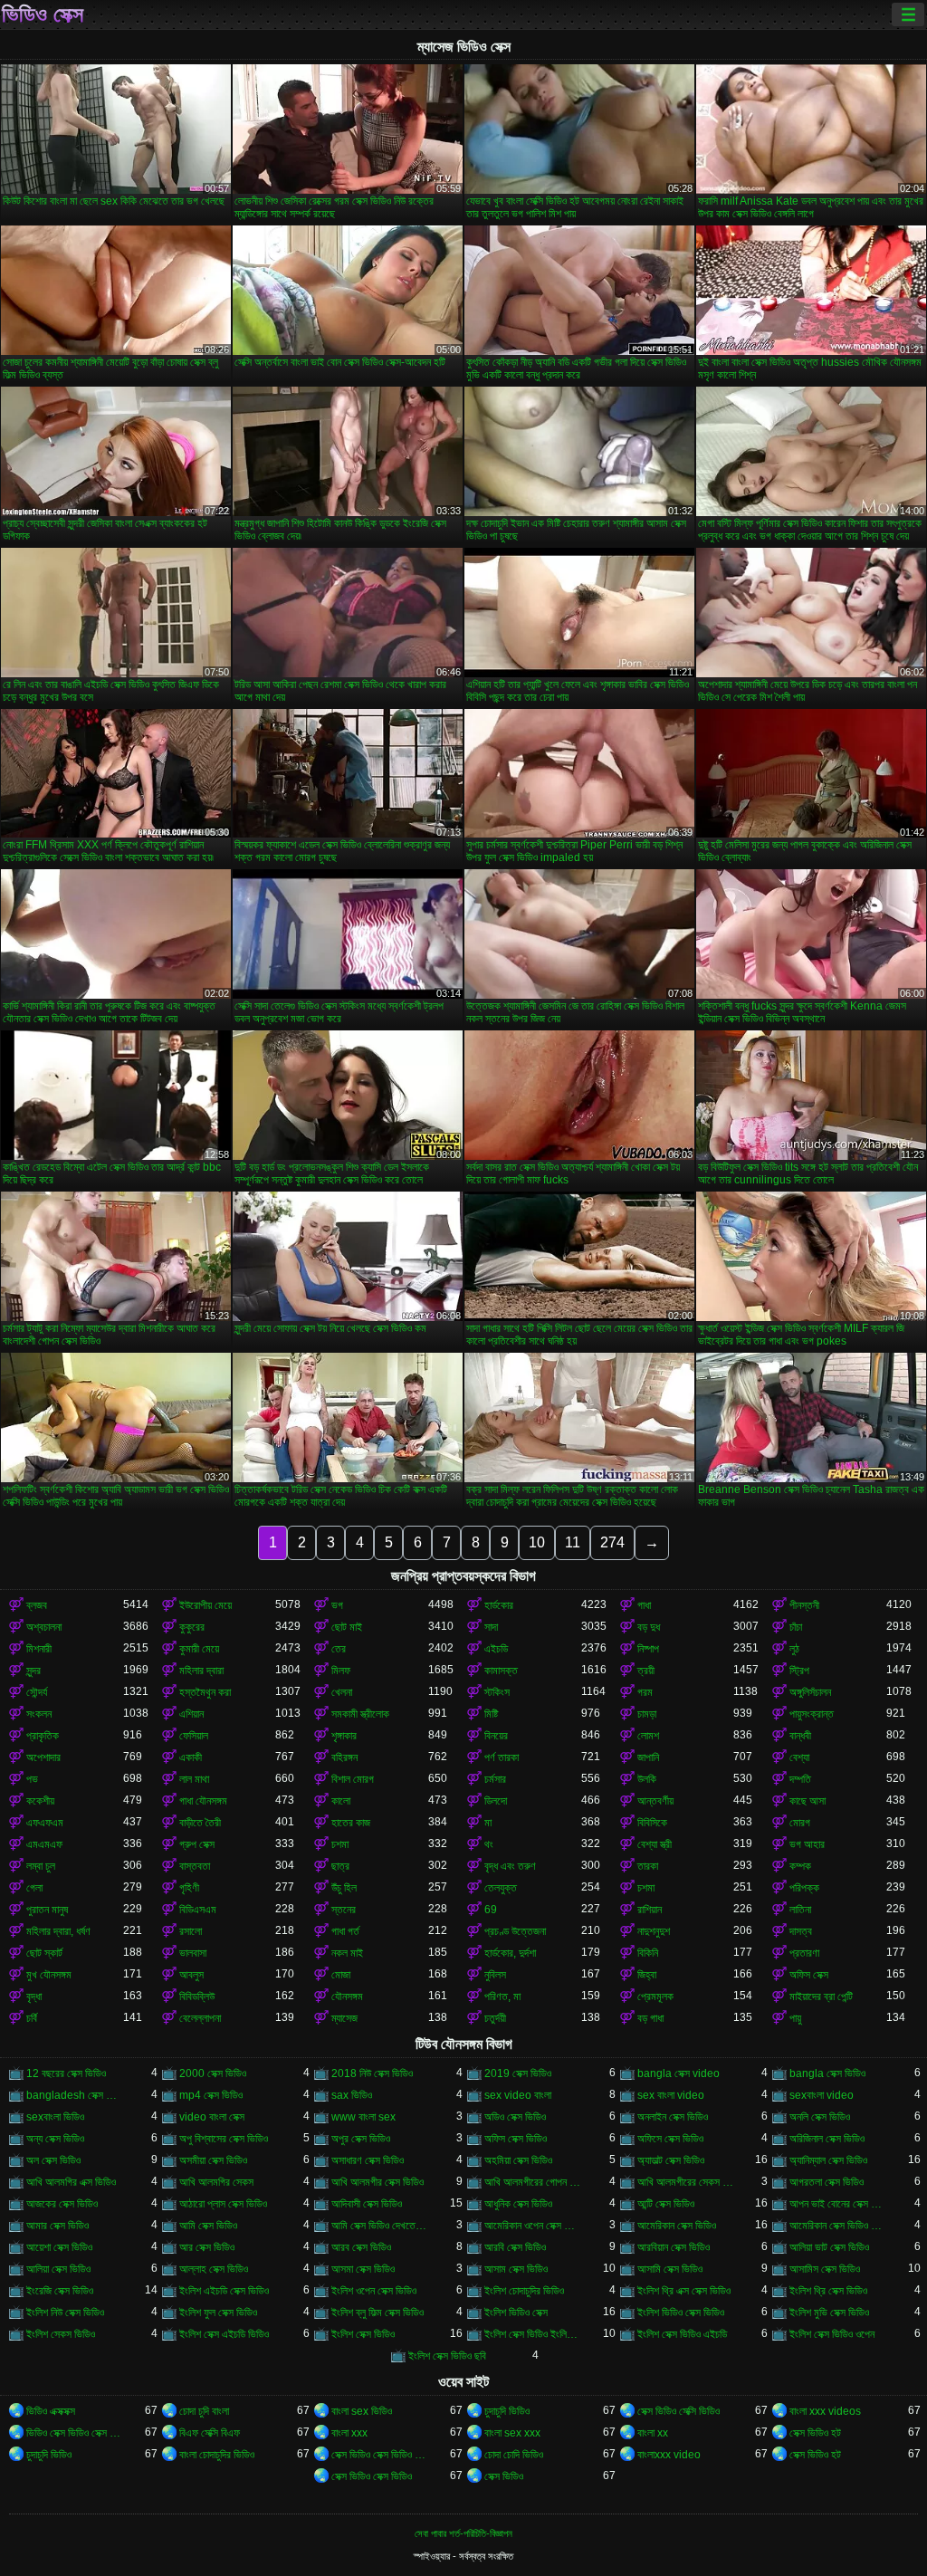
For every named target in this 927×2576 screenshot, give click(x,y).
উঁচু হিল (344, 1888)
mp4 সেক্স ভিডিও (211, 2095)
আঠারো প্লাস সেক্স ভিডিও (223, 2204)
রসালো (191, 1931)
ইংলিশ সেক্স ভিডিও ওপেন (832, 2334)
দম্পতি (800, 1779)
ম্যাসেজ (344, 2018)
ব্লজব (37, 1605)
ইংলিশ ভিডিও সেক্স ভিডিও (681, 2313)
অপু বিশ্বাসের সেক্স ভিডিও (224, 2139)
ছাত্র (340, 1866)
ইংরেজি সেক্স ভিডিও (60, 2291)
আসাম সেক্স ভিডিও (516, 2269)
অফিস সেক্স (809, 1975)
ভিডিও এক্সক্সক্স (51, 2411)
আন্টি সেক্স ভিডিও (666, 2204)
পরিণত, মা (502, 1997)
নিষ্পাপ (648, 1649)
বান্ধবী (800, 1736)
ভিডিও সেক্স (43, 14)
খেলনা (342, 1692)
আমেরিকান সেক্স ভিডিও (677, 2226)
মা (488, 1823)
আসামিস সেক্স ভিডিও (825, 2269)
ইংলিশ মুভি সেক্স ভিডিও (829, 2313)
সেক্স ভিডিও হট (815, 2433)
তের (339, 1649)
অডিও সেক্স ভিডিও (515, 2117)
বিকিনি (648, 1953)
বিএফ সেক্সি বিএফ (210, 2433)
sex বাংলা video (671, 2095)
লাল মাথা (194, 1779)
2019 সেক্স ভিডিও (518, 2073)
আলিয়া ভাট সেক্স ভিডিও (829, 2247)
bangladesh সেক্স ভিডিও (75, 2095)
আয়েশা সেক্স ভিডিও (59, 2247)
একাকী (191, 1757)
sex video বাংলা (518, 2095)
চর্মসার (495, 1779)
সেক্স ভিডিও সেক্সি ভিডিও (679, 2411)
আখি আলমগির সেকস (216, 2182)
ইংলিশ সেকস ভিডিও (61, 2334)
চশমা (340, 1844)
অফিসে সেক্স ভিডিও (670, 2139)
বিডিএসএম (198, 1910)
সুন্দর (33, 1671)
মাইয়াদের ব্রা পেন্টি (821, 1997)
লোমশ (648, 1736)
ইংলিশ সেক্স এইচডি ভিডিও (224, 2334)
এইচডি (496, 1649)
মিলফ (341, 1671)
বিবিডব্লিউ (197, 1997)
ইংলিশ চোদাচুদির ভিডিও (524, 2291)
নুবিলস (495, 1975)
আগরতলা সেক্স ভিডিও (827, 2182)
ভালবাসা (193, 1953)
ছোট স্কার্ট (44, 1953)
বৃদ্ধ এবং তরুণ (510, 1866)
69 (491, 1910)
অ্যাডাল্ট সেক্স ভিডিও (671, 2160)
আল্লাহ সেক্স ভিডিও (214, 2269)
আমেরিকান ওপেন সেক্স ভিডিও (533, 2226)
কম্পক (800, 1866)
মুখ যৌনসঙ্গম (49, 1975)
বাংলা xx (653, 2433)
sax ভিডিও (352, 2095)
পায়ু (795, 2018)
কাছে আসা (808, 1801)
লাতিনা (800, 1910)
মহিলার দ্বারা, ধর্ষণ (58, 1931)
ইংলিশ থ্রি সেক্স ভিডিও (828, 2291)
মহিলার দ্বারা (201, 1671)
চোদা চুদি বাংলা (204, 2411)
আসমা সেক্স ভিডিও (363, 2269)
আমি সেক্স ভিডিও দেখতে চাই (380, 2226)
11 (573, 1542)
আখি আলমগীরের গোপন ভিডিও (533, 2182)
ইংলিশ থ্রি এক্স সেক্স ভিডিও (684, 2291)
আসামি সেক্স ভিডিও (670, 2269)
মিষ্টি (491, 1714)
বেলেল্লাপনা (200, 2018)
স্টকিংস (497, 1692)
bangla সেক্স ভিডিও (827, 2073)
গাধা (644, 1605)
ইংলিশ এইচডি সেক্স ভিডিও (224, 2291)
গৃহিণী (189, 1888)
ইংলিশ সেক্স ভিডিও (363, 2334)
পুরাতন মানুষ (47, 1910)
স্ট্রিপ (799, 1671)
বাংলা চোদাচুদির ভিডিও (217, 2455)
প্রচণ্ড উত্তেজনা (515, 1931)
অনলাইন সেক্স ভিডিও (673, 2117)
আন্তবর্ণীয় (655, 1801)
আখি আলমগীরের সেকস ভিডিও (686, 2182)
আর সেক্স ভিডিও (207, 2247)
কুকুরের (192, 1627)
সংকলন (39, 1714)
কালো (341, 1801)
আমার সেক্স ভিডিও (57, 2226)
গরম (645, 1692)
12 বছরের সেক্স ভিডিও (66, 2073)
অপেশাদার (43, 1757)
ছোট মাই (347, 1627)
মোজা (341, 1975)
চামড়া (647, 1714)
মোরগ (800, 1823)
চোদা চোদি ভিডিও (514, 2455)
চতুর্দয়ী (495, 2018)
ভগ (337, 1605)
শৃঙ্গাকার (344, 1736)
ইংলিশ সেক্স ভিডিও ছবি (447, 2356)
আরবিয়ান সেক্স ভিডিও (674, 2247)
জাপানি (648, 1757)
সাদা (491, 1627)
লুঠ (794, 1649)
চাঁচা (796, 1627)
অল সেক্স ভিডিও (53, 2160)
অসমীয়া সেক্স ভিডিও (213, 2160)
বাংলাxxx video (669, 2455)
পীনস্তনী (804, 1605)
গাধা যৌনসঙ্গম (203, 1801)
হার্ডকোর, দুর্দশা (510, 1953)
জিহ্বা (647, 1975)
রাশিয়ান (650, 1910)
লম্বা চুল (41, 1866)
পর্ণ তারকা (502, 1757)
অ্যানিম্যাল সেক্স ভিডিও (828, 2160)
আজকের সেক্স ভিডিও (62, 2204)
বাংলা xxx (349, 2433)
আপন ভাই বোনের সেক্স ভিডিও (838, 2204)
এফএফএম (45, 1823)
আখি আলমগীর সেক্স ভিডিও (377, 2182)
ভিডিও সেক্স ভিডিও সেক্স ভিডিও (75, 2433)
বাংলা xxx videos (825, 2411)
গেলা (34, 1888)
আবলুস (191, 1975)
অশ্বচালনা (44, 1627)
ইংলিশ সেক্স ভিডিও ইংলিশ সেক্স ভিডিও (533, 2334)
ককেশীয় (40, 1801)
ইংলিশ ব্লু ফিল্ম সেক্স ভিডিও (377, 2313)
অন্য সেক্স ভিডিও (55, 2139)
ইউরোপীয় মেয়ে (205, 1605)
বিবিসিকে (652, 1823)
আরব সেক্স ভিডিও (361, 2247)
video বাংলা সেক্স (212, 2117)
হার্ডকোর (499, 1605)
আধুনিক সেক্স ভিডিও (518, 2204)
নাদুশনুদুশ (654, 1931)
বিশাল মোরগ (353, 1779)
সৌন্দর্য (37, 1692)
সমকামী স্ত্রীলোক (360, 1714)
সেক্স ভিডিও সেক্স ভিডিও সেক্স (380, 2455)
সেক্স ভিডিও (504, 2476)
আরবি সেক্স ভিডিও (515, 2247)
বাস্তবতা (195, 1866)
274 (612, 1542)
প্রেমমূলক (655, 1997)
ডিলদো (496, 1801)
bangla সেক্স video (679, 2073)
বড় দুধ (649, 1627)
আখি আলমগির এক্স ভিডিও (71, 2182)
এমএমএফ (44, 1844)
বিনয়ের (496, 1736)
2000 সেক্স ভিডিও (213, 2073)
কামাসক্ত (501, 1671)
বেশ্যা (799, 1757)
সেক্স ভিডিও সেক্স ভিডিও (372, 2476)
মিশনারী (39, 1649)
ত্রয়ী (646, 1671)
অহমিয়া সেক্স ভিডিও (518, 2160)
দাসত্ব (801, 1931)
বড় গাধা (650, 2018)
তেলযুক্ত (501, 1888)
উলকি (647, 1779)
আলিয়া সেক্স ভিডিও (58, 2269)
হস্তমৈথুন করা (205, 1692)
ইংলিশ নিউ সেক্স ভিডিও (65, 2313)
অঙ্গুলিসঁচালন (810, 1692)
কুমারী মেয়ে (199, 1649)
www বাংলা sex (363, 2117)
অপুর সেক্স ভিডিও (361, 2139)
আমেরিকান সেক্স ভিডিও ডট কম (838, 2226)
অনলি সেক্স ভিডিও (820, 2117)
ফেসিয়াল (194, 1736)
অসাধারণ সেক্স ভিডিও (368, 2160)
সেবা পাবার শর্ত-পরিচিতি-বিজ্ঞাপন (463, 2533)
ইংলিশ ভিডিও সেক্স (516, 2313)
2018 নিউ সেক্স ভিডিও (372, 2073)
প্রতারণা (804, 1953)
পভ (32, 1779)
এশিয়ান (191, 1714)
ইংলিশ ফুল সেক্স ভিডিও (218, 2313)
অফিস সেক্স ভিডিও (516, 2139)
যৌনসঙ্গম (347, 1997)
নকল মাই (347, 1953)
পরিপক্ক (804, 1888)
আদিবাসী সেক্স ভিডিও (367, 2204)
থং (489, 1844)
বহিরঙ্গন (344, 1757)
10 (537, 1542)
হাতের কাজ (351, 1823)
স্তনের (344, 1910)
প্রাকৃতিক (43, 1736)
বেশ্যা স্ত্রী (655, 1844)
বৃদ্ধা (34, 1997)
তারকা (648, 1866)
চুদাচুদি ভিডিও (507, 2411)
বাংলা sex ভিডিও (362, 2411)
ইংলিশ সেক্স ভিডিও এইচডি (682, 2334)
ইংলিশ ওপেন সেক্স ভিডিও (374, 2291)
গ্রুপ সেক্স (197, 1844)
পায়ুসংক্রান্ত (812, 1714)
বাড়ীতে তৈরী (200, 1823)
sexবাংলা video (822, 2095)
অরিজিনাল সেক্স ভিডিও (827, 2139)
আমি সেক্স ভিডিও (208, 2226)
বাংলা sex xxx (512, 2433)
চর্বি (32, 2018)
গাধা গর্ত (345, 1931)
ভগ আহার (807, 1844)
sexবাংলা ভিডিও (55, 2117)
